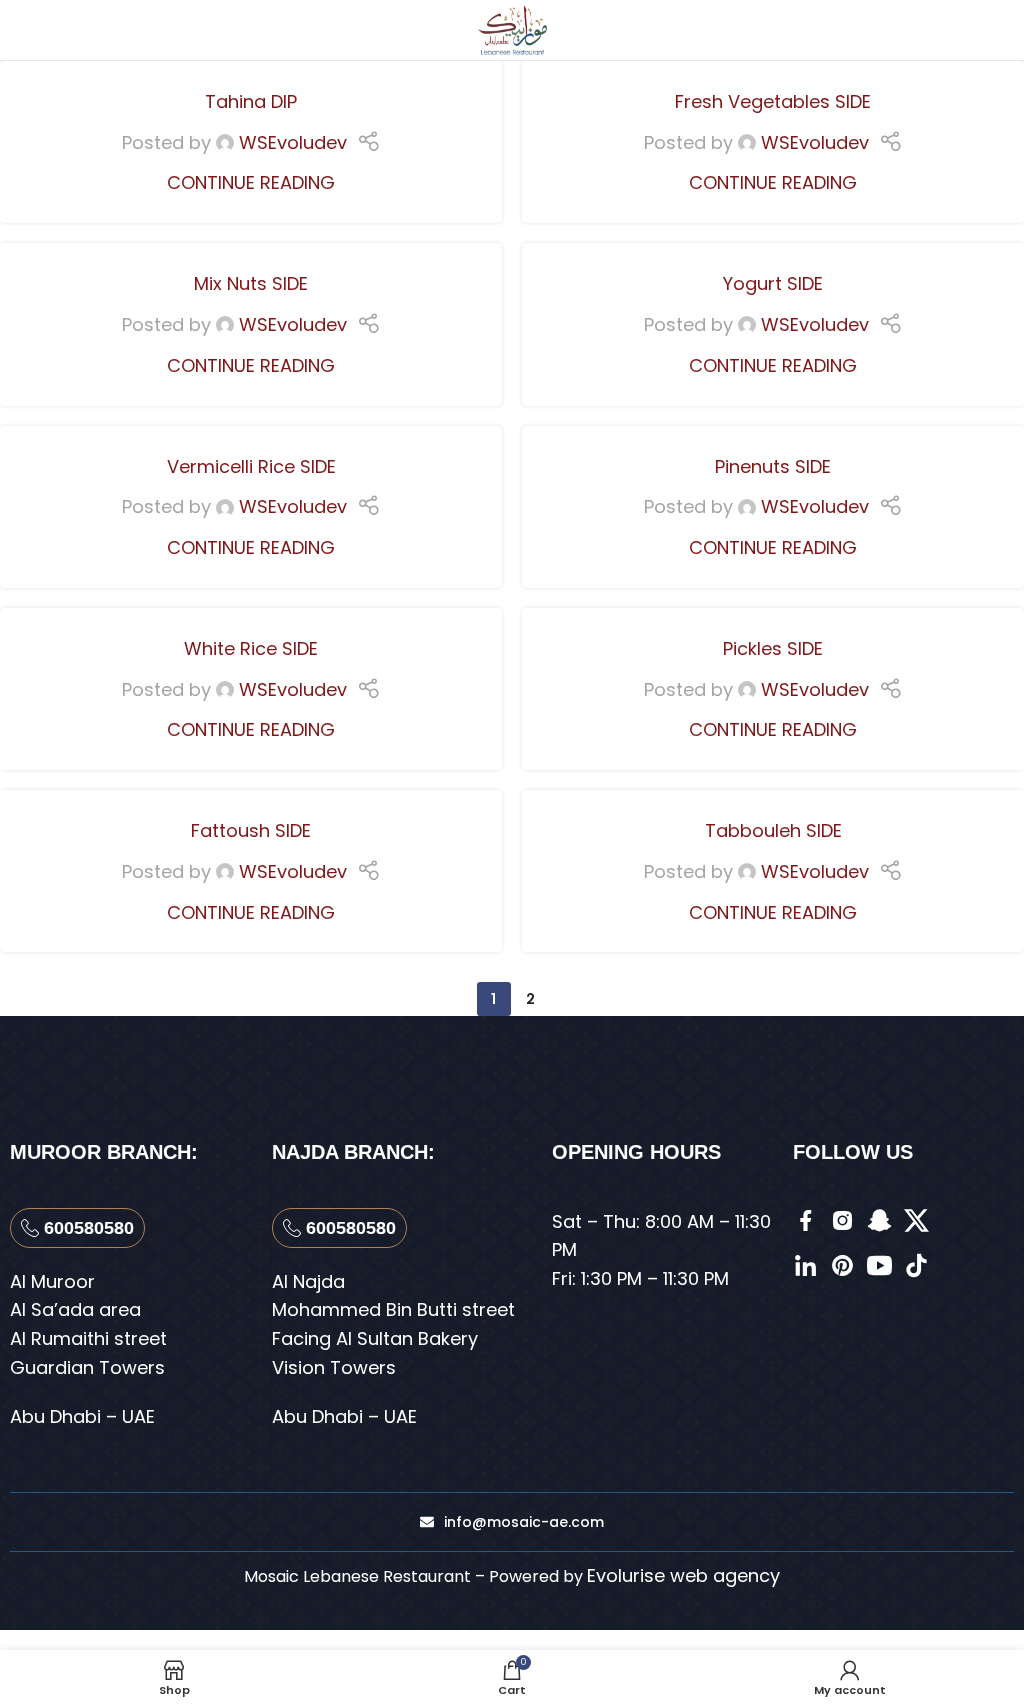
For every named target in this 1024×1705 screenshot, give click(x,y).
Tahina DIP (251, 101)
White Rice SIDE (251, 648)
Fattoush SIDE (251, 830)
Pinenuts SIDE (773, 466)
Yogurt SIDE (773, 283)
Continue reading (251, 182)
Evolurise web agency (683, 1575)
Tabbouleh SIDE (773, 830)
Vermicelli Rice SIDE (251, 466)
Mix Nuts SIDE (251, 283)
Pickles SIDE (773, 648)
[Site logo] (512, 28)
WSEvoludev (293, 142)
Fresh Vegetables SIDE (773, 101)
